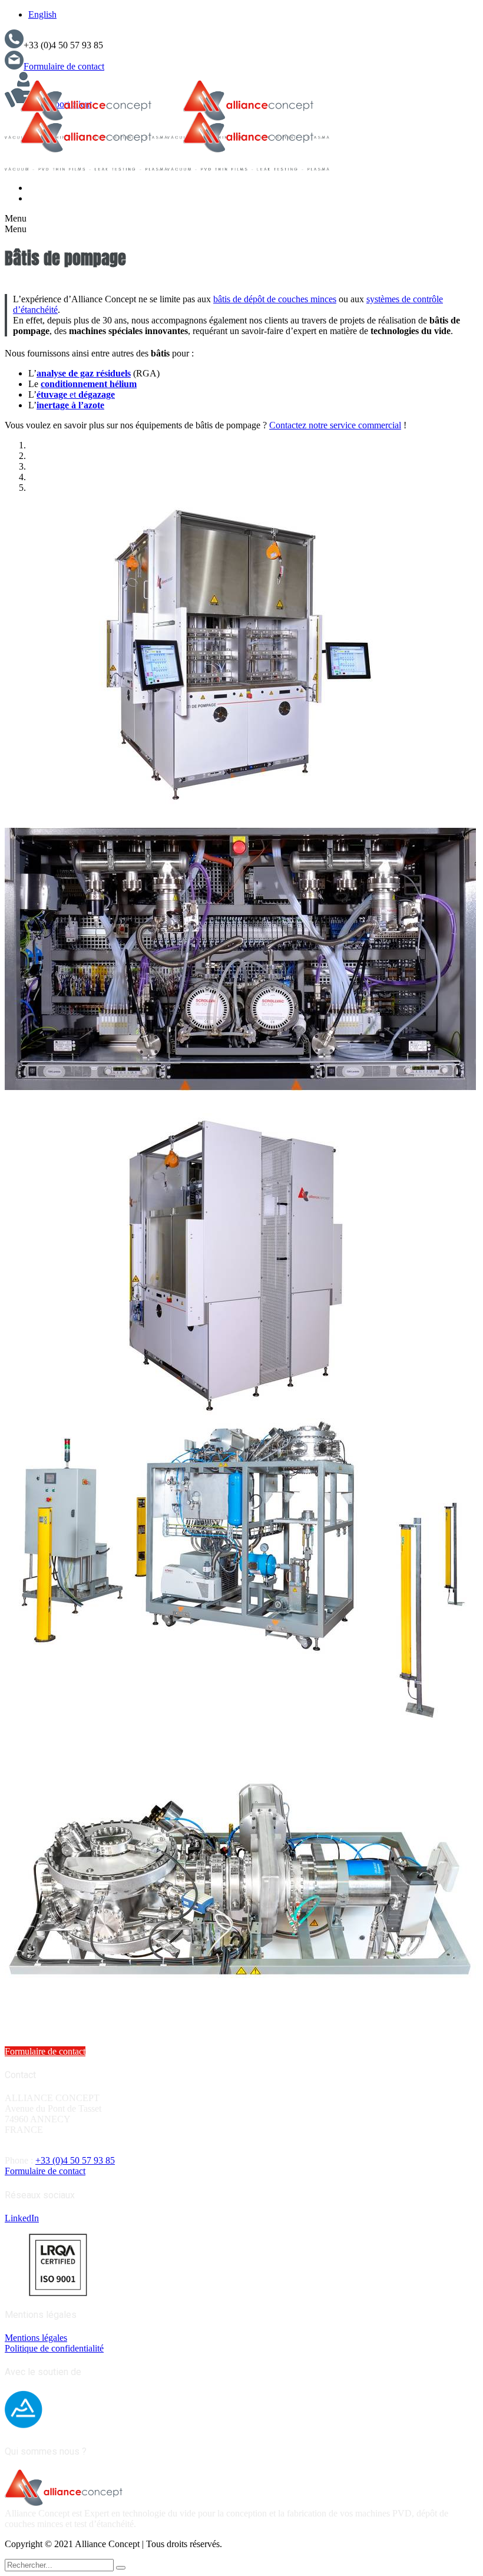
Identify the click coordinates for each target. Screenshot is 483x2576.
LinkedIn (22, 2218)
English (42, 14)
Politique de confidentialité (54, 2348)
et (76, 394)
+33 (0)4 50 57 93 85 (75, 2160)
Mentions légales (36, 2338)
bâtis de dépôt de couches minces (275, 299)
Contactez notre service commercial (335, 425)
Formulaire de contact (64, 66)
